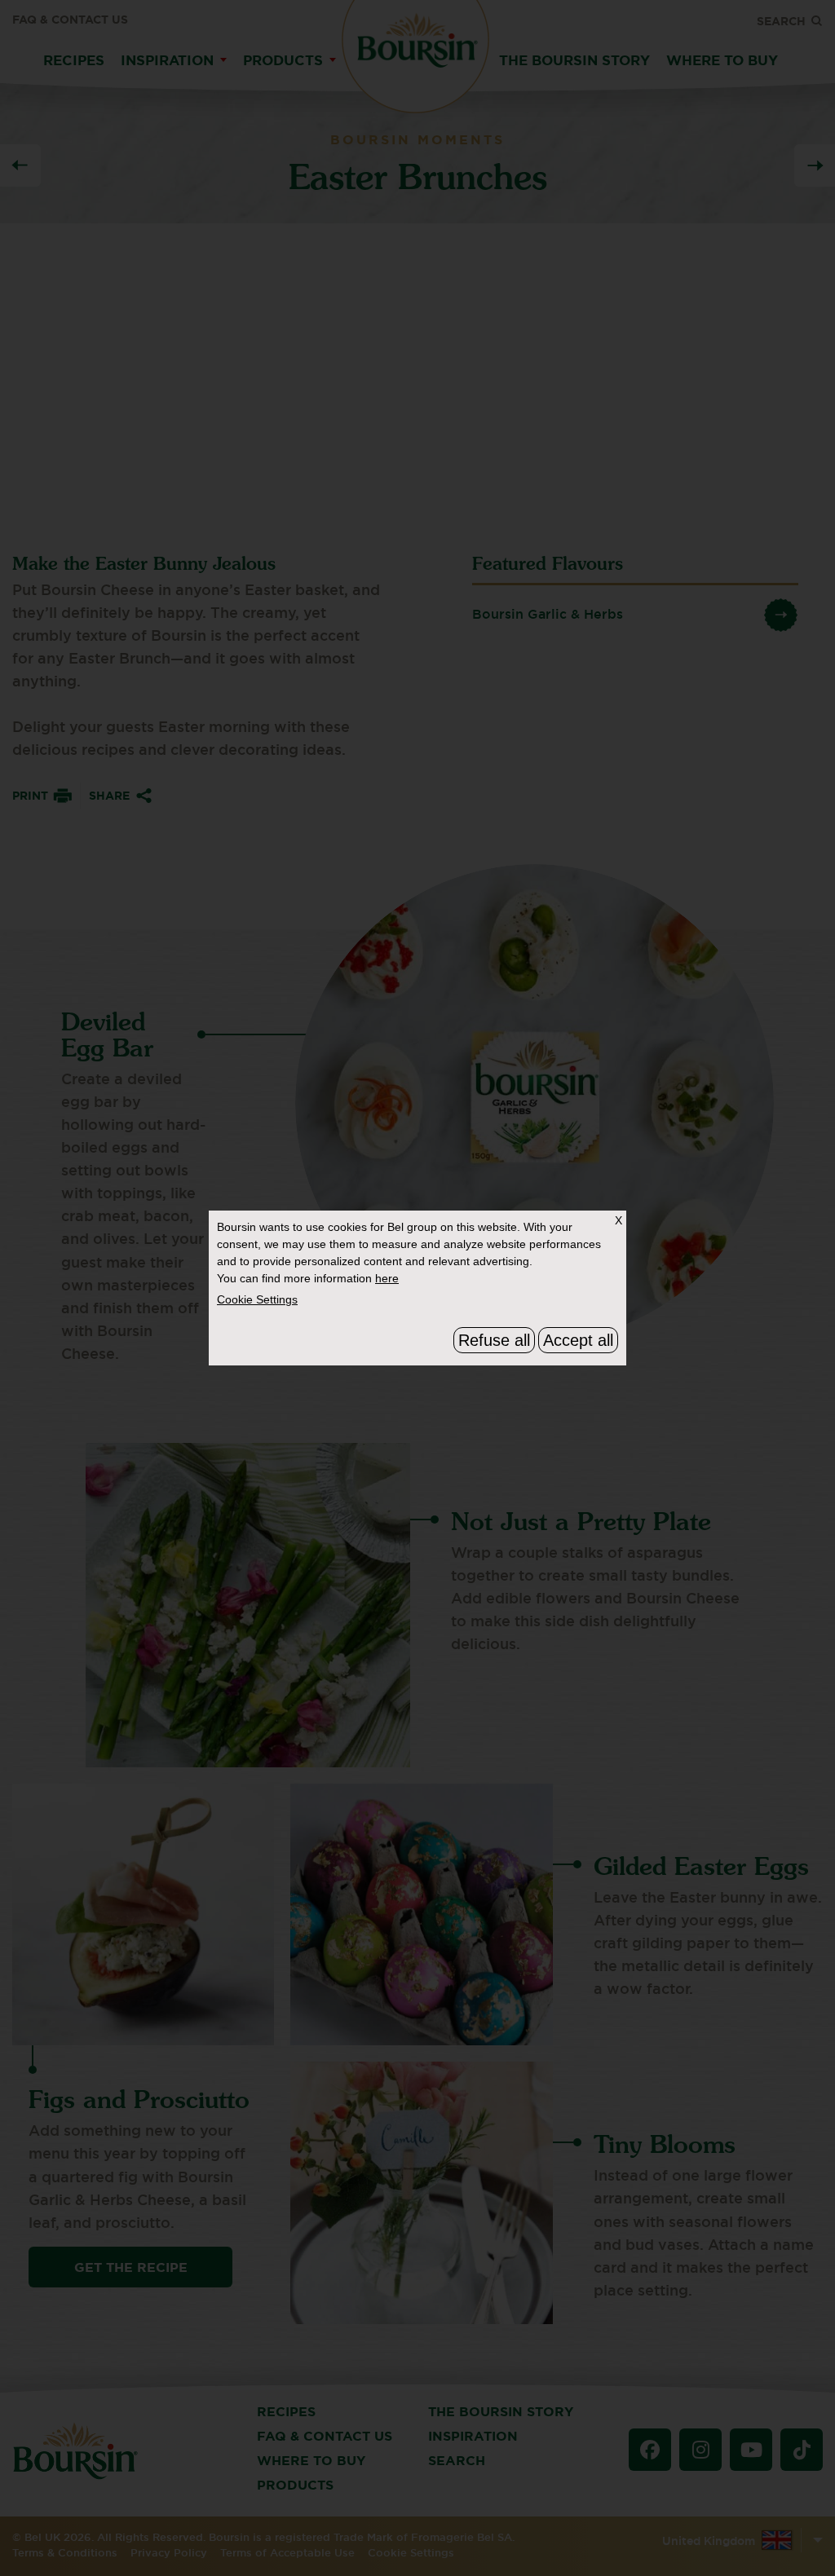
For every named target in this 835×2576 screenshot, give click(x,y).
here (387, 1278)
